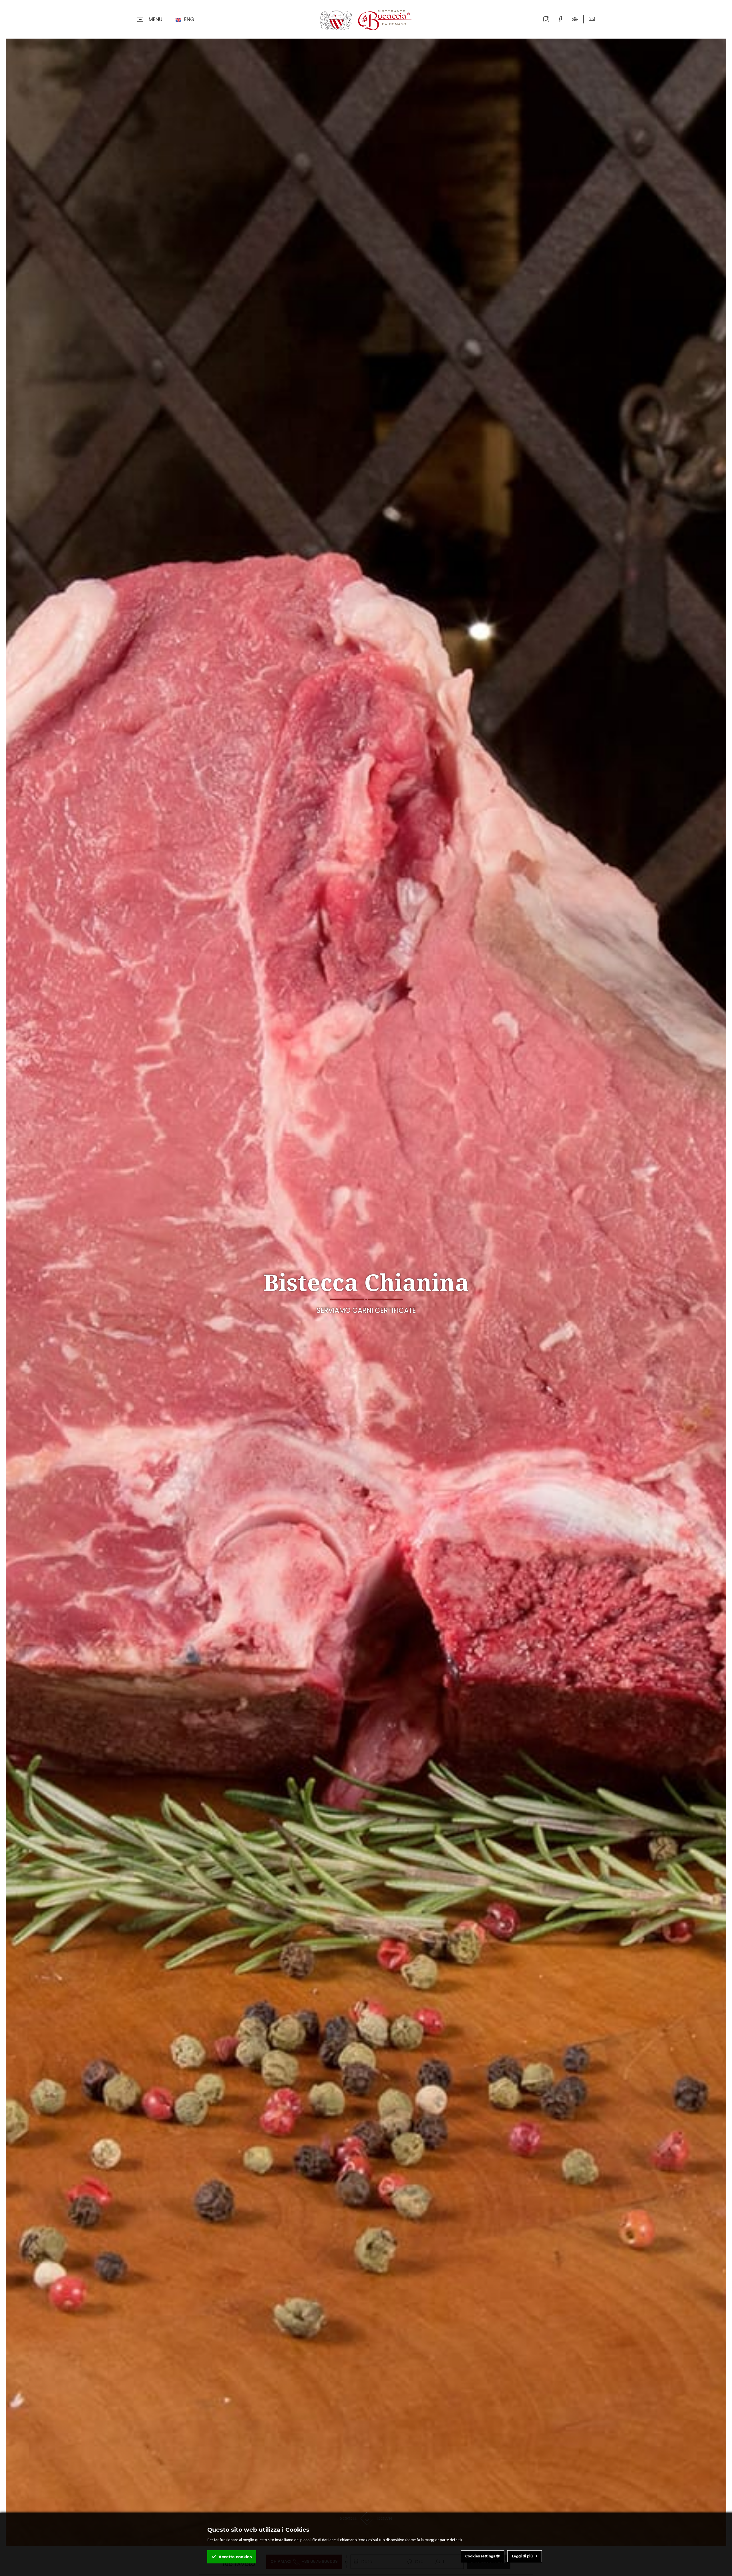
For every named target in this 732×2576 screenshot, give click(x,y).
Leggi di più (522, 2556)
